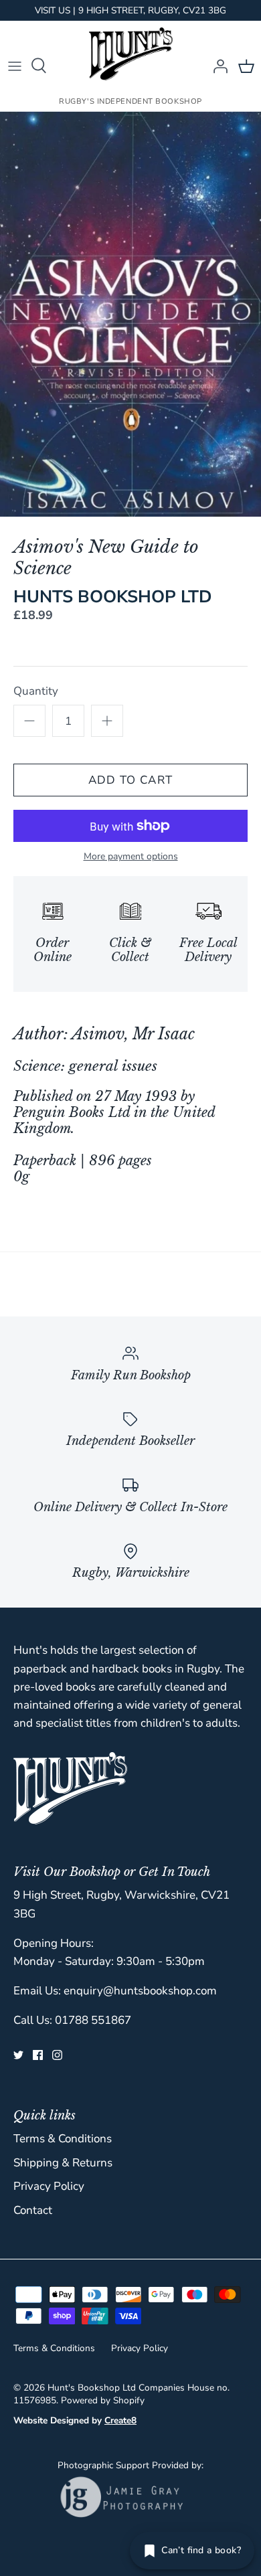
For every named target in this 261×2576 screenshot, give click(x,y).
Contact (33, 2210)
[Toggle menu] (15, 66)
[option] (130, 315)
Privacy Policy (49, 2186)
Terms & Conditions (63, 2139)
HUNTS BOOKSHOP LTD (113, 597)
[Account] (217, 66)
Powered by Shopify (103, 2400)
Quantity (36, 691)
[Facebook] (38, 2055)
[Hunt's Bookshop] (131, 54)
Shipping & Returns (63, 2163)
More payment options (131, 857)
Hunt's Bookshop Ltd (92, 2388)
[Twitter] (18, 2055)
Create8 (120, 2420)
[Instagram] (57, 2055)
